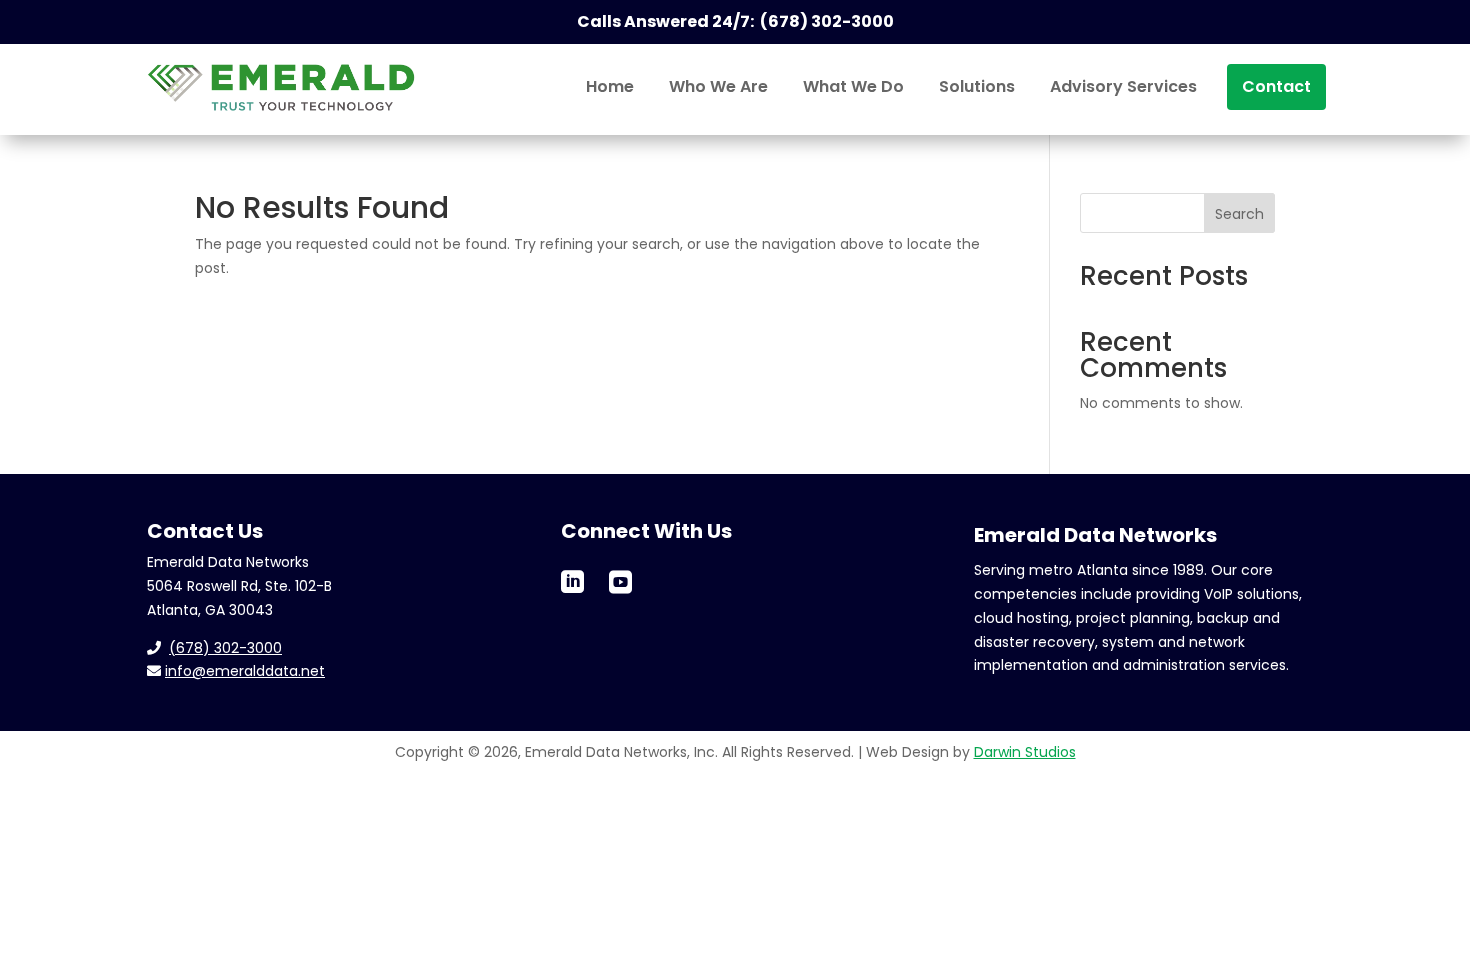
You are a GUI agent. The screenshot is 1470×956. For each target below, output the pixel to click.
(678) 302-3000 (225, 648)
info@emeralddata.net (245, 671)
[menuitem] (610, 87)
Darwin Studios (1025, 752)
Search (1239, 214)
